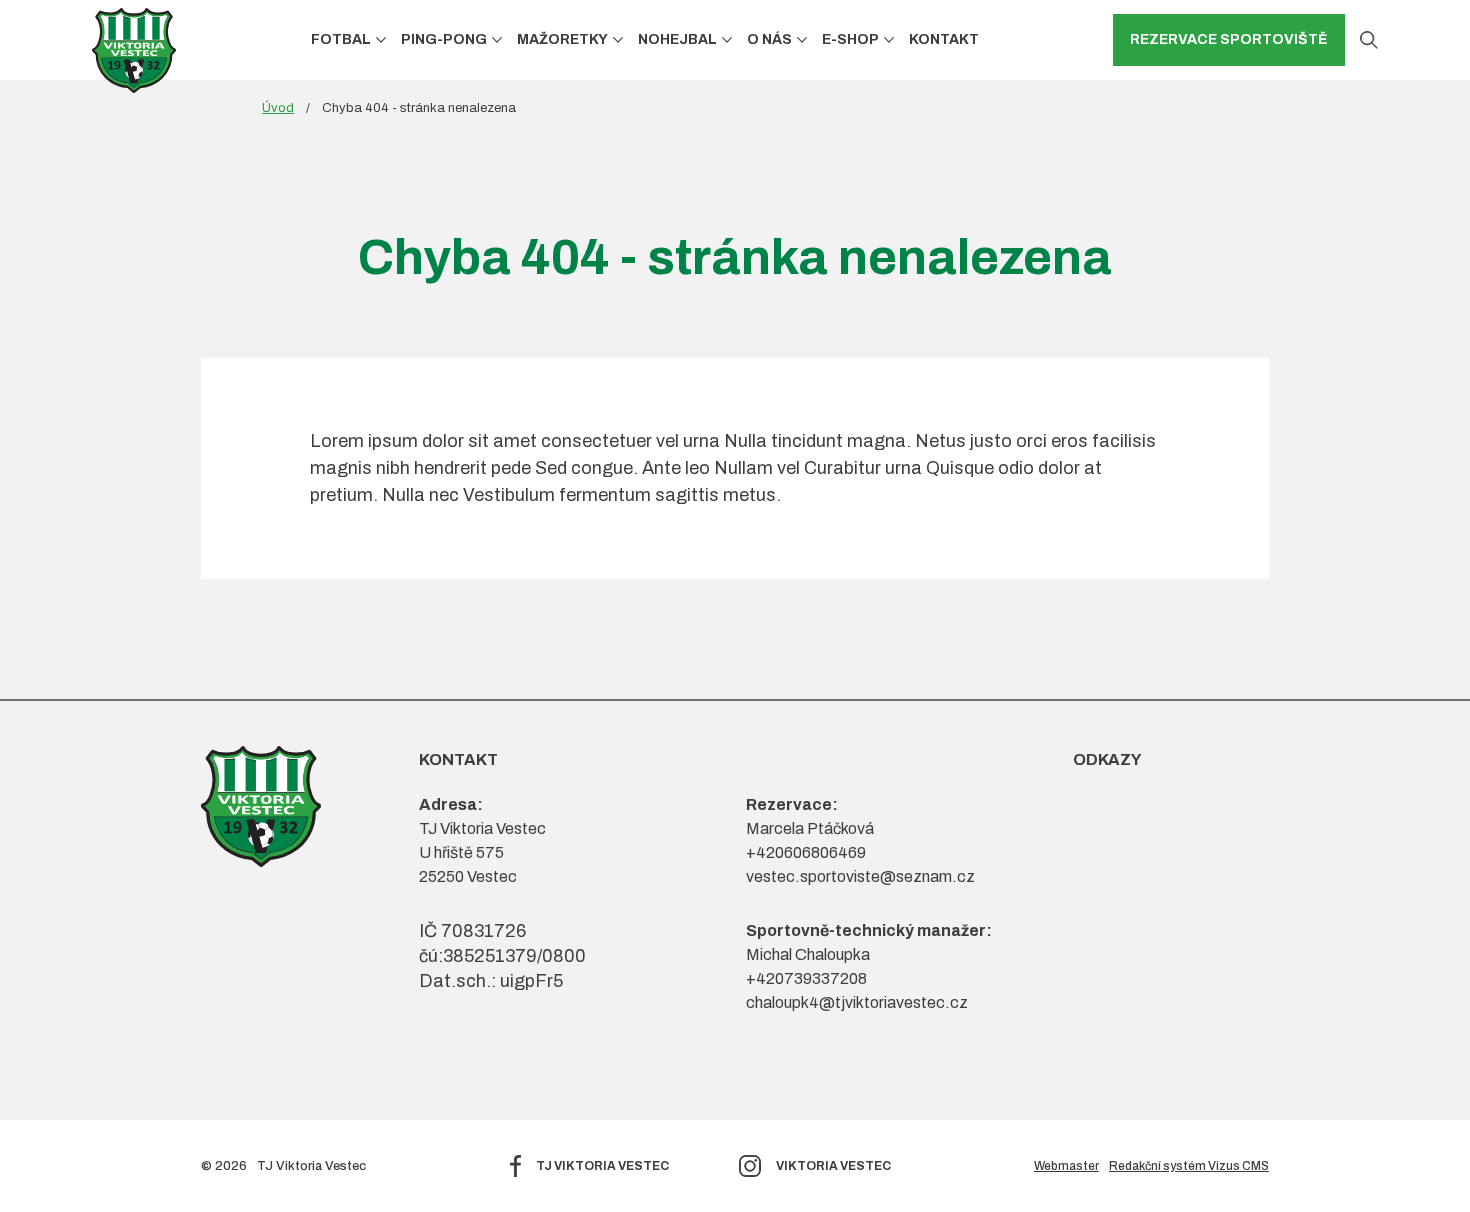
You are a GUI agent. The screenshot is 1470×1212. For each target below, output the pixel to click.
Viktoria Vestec (833, 1166)
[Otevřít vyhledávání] (1369, 40)
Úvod (278, 108)
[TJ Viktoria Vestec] (134, 50)
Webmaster (1066, 1166)
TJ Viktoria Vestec (602, 1166)
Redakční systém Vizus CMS (1189, 1166)
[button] (381, 39)
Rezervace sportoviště (1229, 39)
